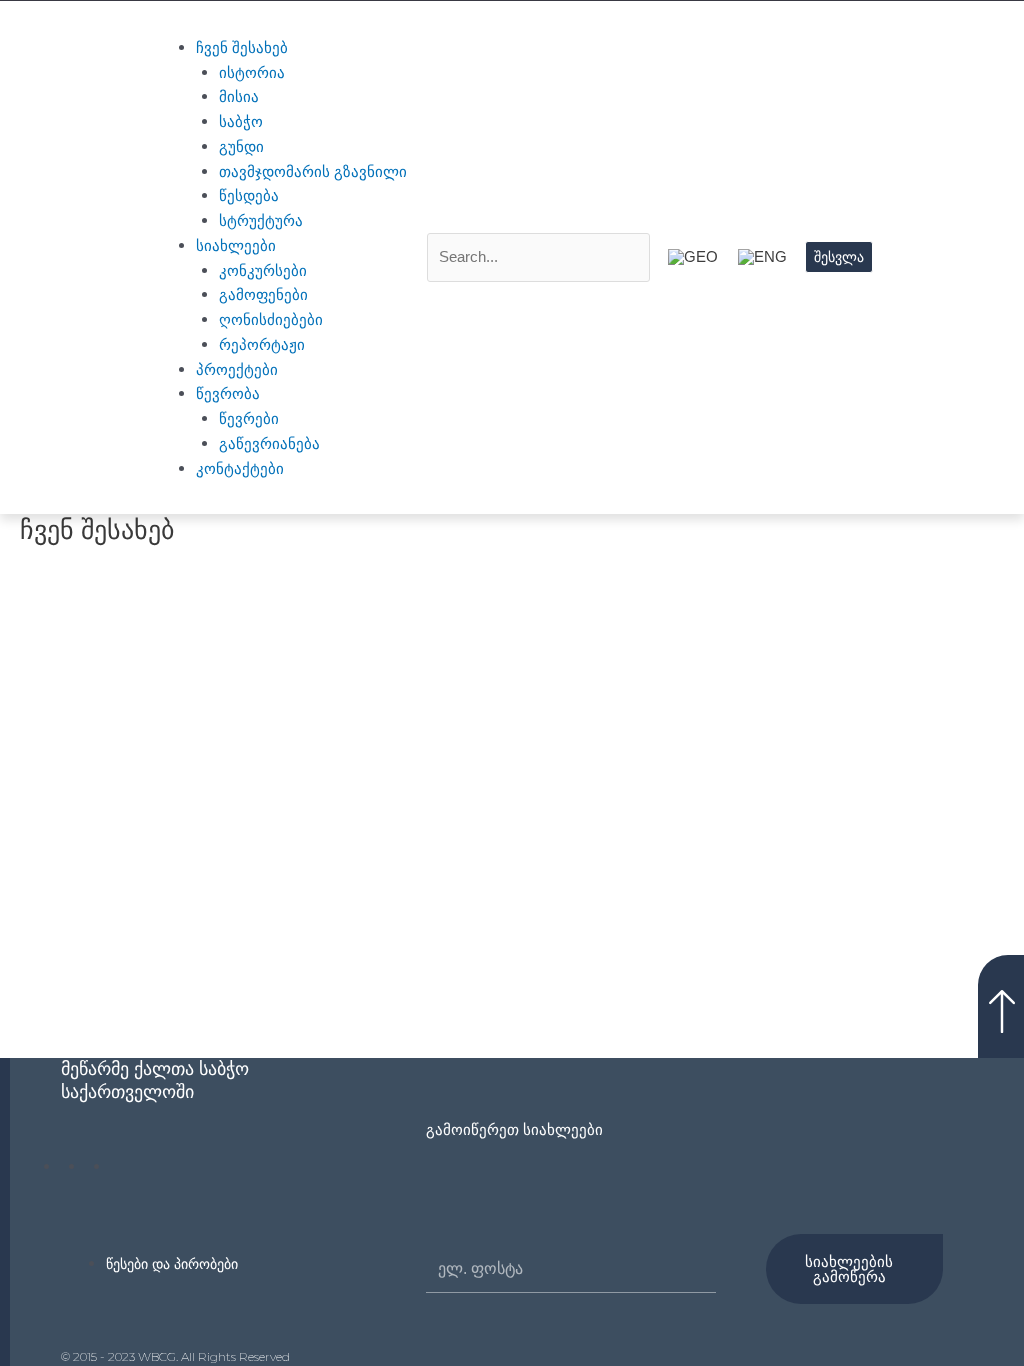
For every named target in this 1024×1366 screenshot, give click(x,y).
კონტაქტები (240, 468)
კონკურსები (263, 270)
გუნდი (241, 146)
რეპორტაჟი (262, 344)
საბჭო (241, 121)
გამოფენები (263, 294)
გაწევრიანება (269, 443)
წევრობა (228, 393)
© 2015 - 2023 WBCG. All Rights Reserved (175, 1356)
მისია (239, 96)
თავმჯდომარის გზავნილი (313, 171)
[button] (279, 23)
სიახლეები (236, 245)
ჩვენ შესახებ (242, 47)
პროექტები (237, 369)
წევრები (249, 418)
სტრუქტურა (261, 220)
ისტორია (252, 72)
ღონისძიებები (271, 319)
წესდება (249, 195)
